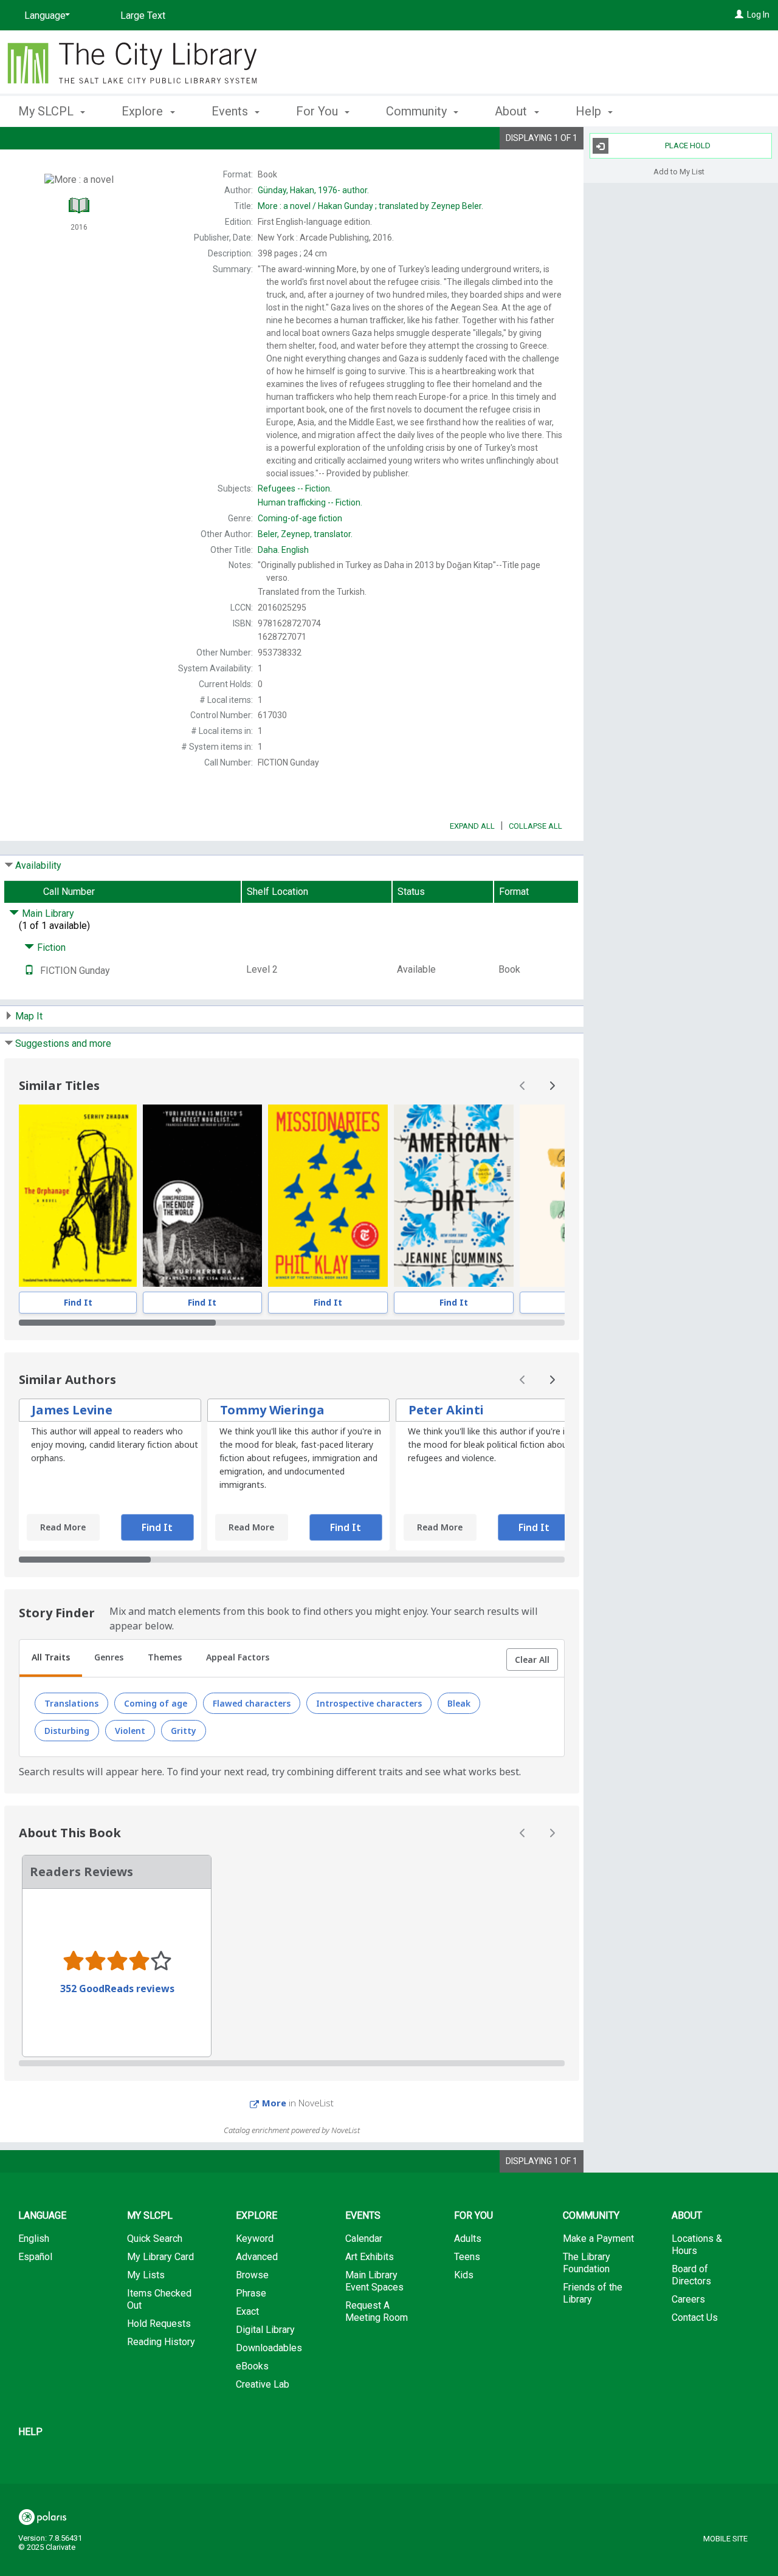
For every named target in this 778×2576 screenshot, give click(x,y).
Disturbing (67, 1731)
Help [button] (590, 111)
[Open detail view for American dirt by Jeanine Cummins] (454, 1196)
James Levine (72, 1410)
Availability (38, 865)
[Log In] (739, 15)
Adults (468, 2239)
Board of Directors (691, 2275)
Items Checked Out (159, 2299)
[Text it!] (29, 971)
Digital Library (265, 2330)
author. (313, 190)
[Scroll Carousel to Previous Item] (523, 1086)
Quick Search (155, 2239)
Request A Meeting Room (377, 2311)
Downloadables (269, 2348)
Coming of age (156, 1703)
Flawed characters (252, 1703)
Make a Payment (598, 2239)
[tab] (51, 1659)
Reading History (161, 2342)
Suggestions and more (63, 1043)
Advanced (257, 2257)
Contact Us (695, 2317)
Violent (130, 1731)
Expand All (472, 826)
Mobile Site (725, 2539)
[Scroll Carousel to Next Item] (552, 1086)
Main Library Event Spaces (374, 2281)
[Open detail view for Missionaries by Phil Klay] (328, 1196)
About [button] (512, 111)
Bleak (459, 1703)
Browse (252, 2275)
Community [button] (418, 111)
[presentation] (78, 1196)
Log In (758, 15)
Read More (63, 1527)
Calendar (364, 2239)
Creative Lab (263, 2384)
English (283, 550)
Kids (464, 2275)
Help (30, 2432)
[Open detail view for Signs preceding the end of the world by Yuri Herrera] (202, 1196)
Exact (247, 2311)
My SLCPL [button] (47, 111)
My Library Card (160, 2257)
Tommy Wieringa (272, 1410)
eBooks (252, 2366)
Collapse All (535, 826)
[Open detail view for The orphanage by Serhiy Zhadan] (78, 1196)
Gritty (184, 1731)
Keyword (255, 2239)
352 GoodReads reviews (117, 1989)
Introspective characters (369, 1703)
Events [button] (231, 111)
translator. (305, 534)
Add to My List (679, 171)
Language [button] (42, 2215)
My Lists (146, 2275)
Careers (688, 2299)
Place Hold (688, 146)
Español (35, 2257)
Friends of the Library (593, 2293)
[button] (532, 1660)
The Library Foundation (587, 2263)
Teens (467, 2257)
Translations (71, 1703)
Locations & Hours (697, 2245)
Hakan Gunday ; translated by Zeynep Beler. (370, 206)
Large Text (143, 15)
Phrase (251, 2293)
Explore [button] (144, 111)
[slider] (292, 1323)
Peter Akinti (446, 1410)
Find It (78, 1302)
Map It (29, 1016)
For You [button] (318, 111)
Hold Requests (159, 2324)
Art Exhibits (370, 2257)
